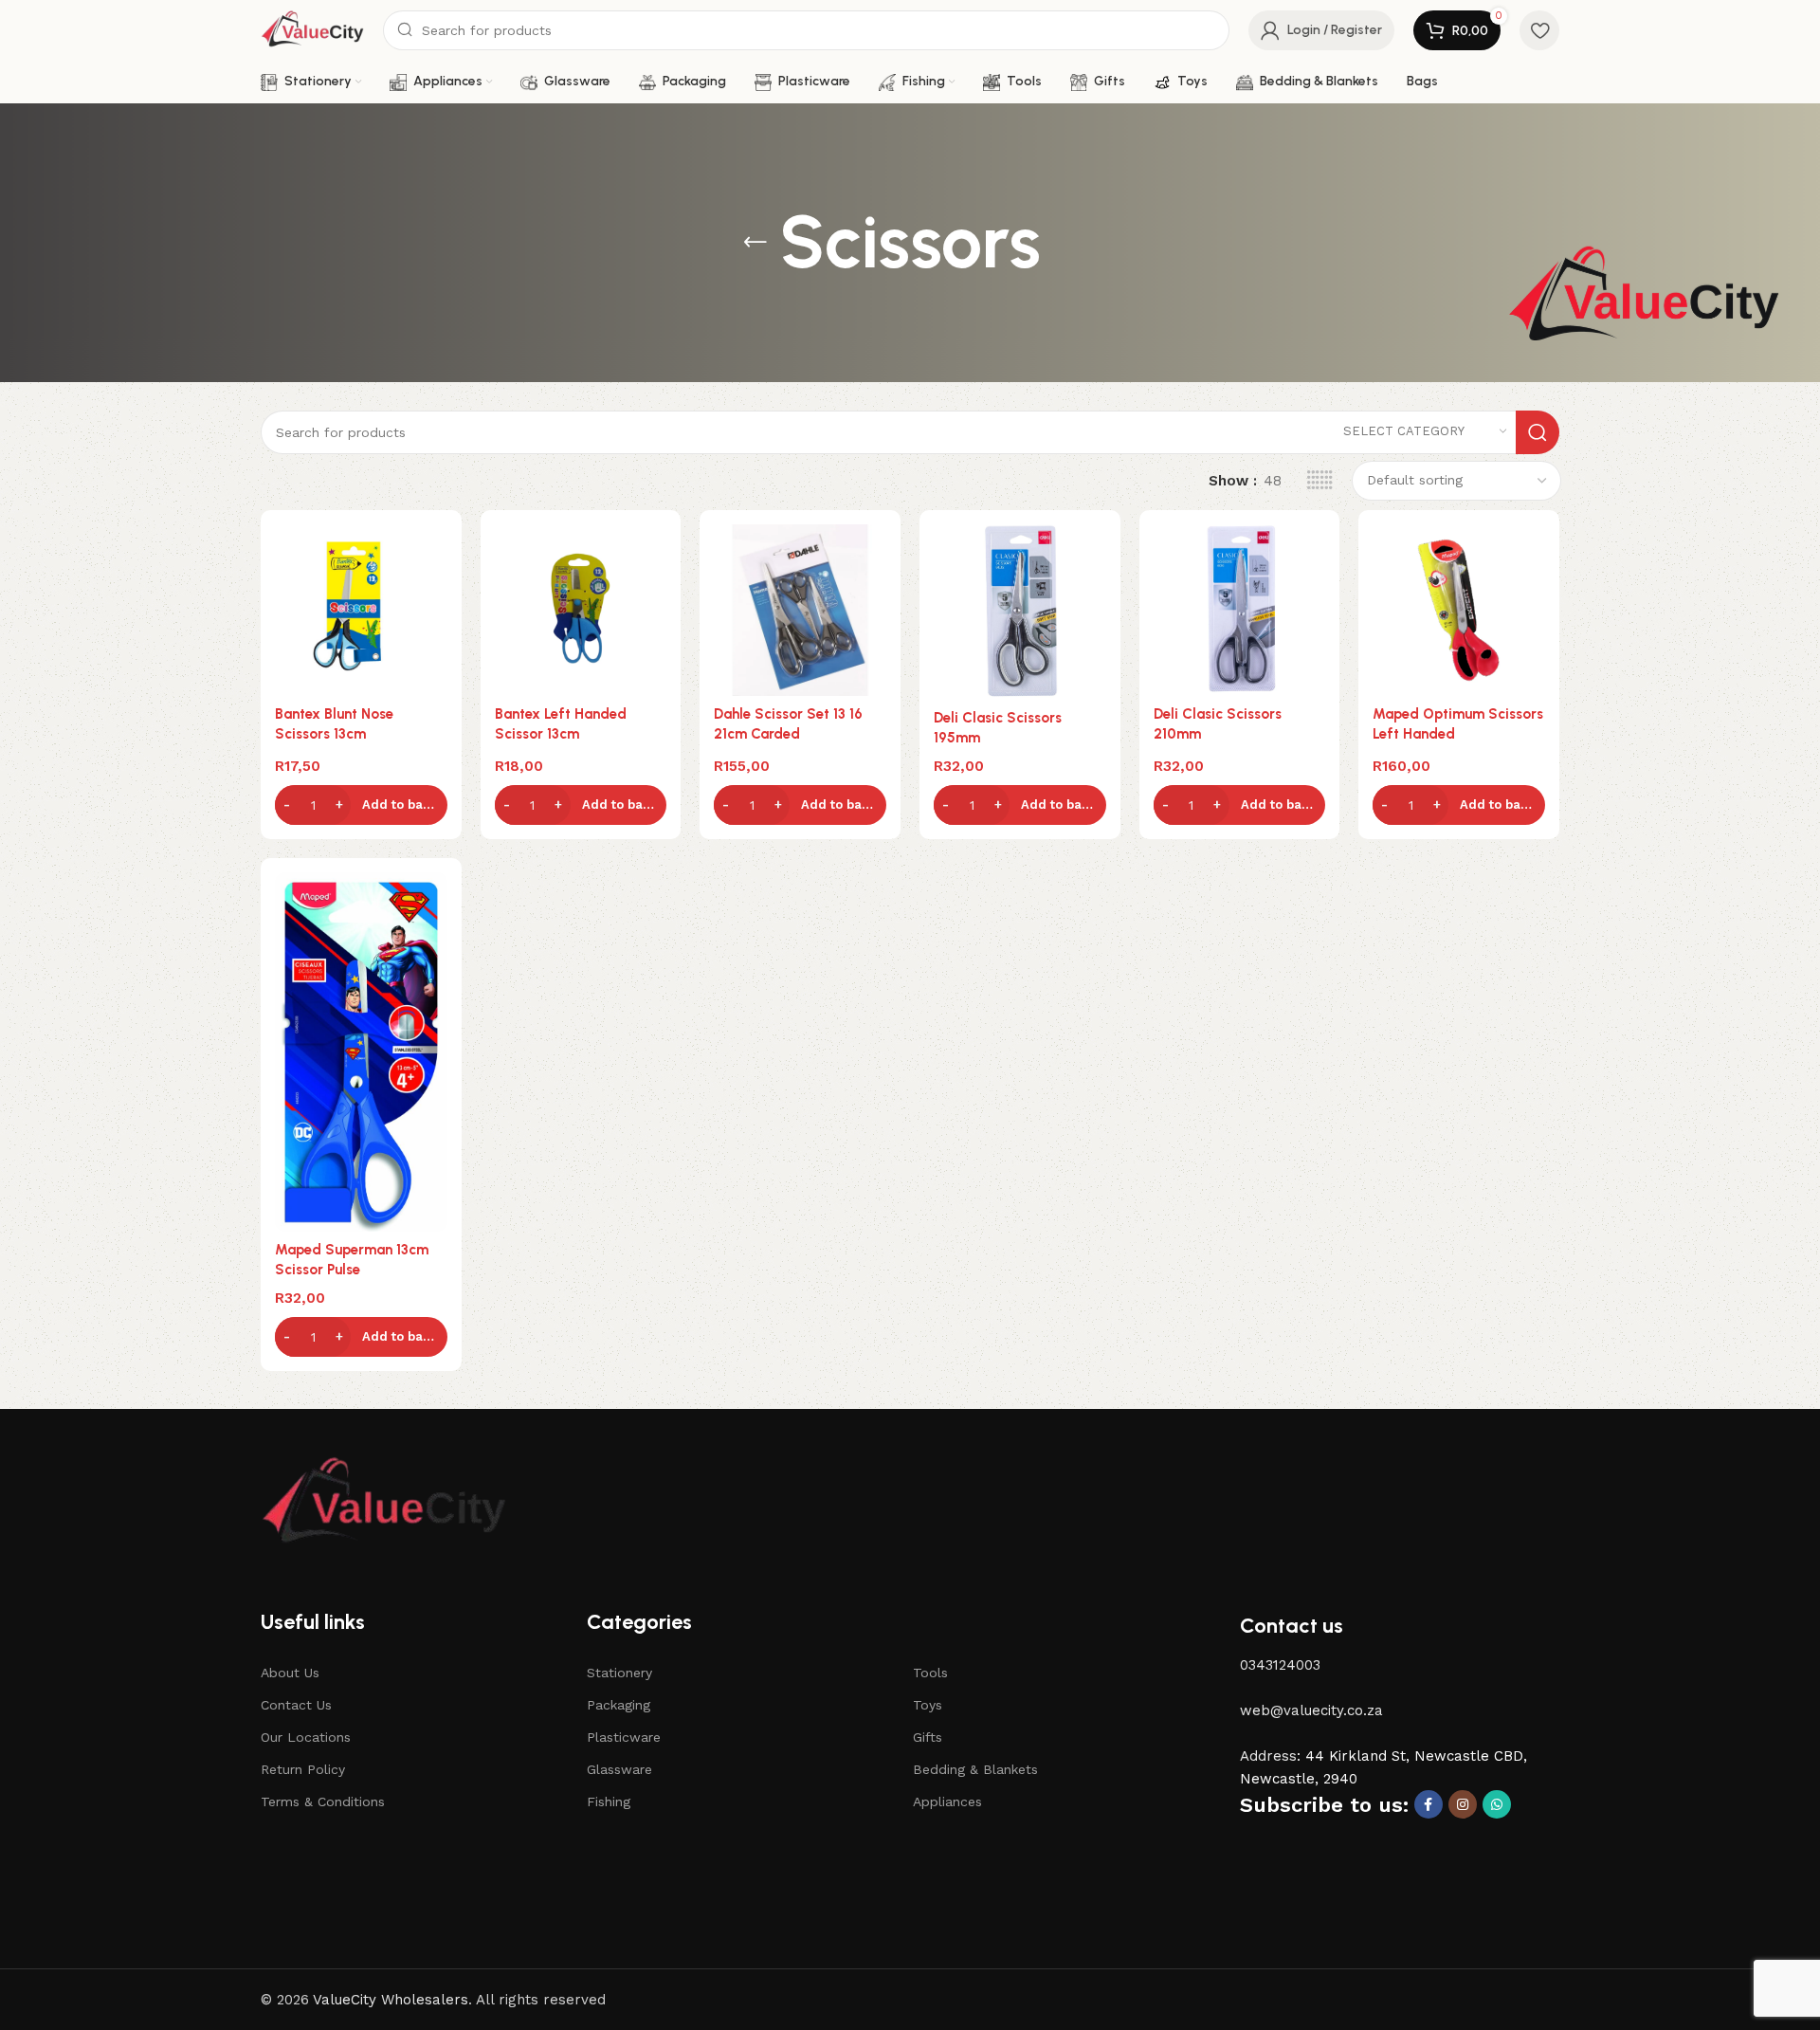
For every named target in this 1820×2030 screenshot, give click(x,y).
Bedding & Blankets (975, 1769)
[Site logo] (312, 29)
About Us (290, 1673)
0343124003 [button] (1280, 1665)
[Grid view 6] (1320, 481)
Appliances (947, 1801)
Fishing (609, 1801)
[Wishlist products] (1539, 30)
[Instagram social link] (1463, 1804)
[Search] (1538, 432)
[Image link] (384, 1503)
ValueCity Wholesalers (391, 2000)
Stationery (619, 1673)
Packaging (619, 1705)
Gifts (928, 1737)
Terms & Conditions (323, 1801)
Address (1268, 1756)
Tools (930, 1673)
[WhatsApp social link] (1497, 1804)
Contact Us (296, 1705)
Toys (928, 1705)
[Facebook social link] (1429, 1804)
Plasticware (624, 1737)
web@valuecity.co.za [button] (1311, 1710)
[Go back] (755, 243)
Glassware (619, 1769)
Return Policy (303, 1769)
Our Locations (306, 1737)
